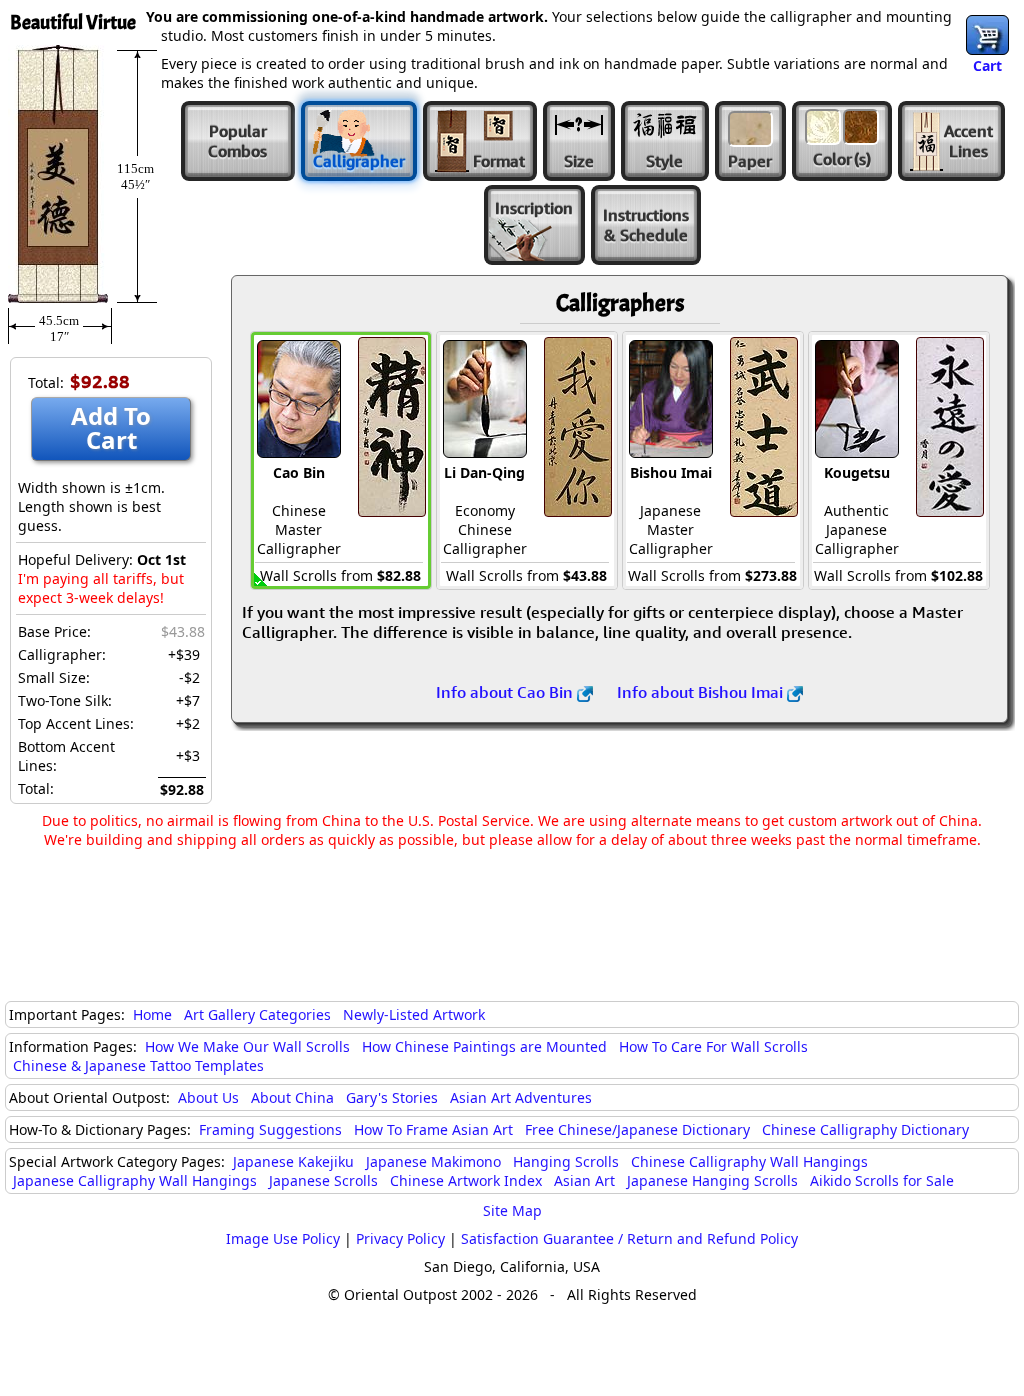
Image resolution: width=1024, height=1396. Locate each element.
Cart (987, 65)
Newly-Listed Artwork (414, 1014)
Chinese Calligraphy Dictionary (865, 1129)
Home (152, 1014)
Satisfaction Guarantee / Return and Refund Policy (629, 1238)
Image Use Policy (283, 1238)
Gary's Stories (392, 1097)
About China (292, 1097)
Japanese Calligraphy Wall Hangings (135, 1180)
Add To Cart (111, 427)
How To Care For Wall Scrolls (713, 1046)
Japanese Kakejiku (293, 1161)
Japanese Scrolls (323, 1180)
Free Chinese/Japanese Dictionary (637, 1129)
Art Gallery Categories (257, 1014)
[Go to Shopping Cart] (987, 35)
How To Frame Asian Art (433, 1129)
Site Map (512, 1210)
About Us (208, 1097)
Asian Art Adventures (521, 1097)
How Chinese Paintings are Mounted (484, 1046)
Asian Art (584, 1180)
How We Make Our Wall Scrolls (247, 1046)
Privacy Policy (400, 1238)
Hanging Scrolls (566, 1161)
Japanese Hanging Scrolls (712, 1180)
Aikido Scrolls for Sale (882, 1180)
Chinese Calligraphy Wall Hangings (749, 1161)
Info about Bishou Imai (702, 692)
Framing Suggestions (270, 1129)
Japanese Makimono (433, 1161)
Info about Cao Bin (506, 692)
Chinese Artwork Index (466, 1180)
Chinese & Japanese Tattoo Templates (138, 1065)
